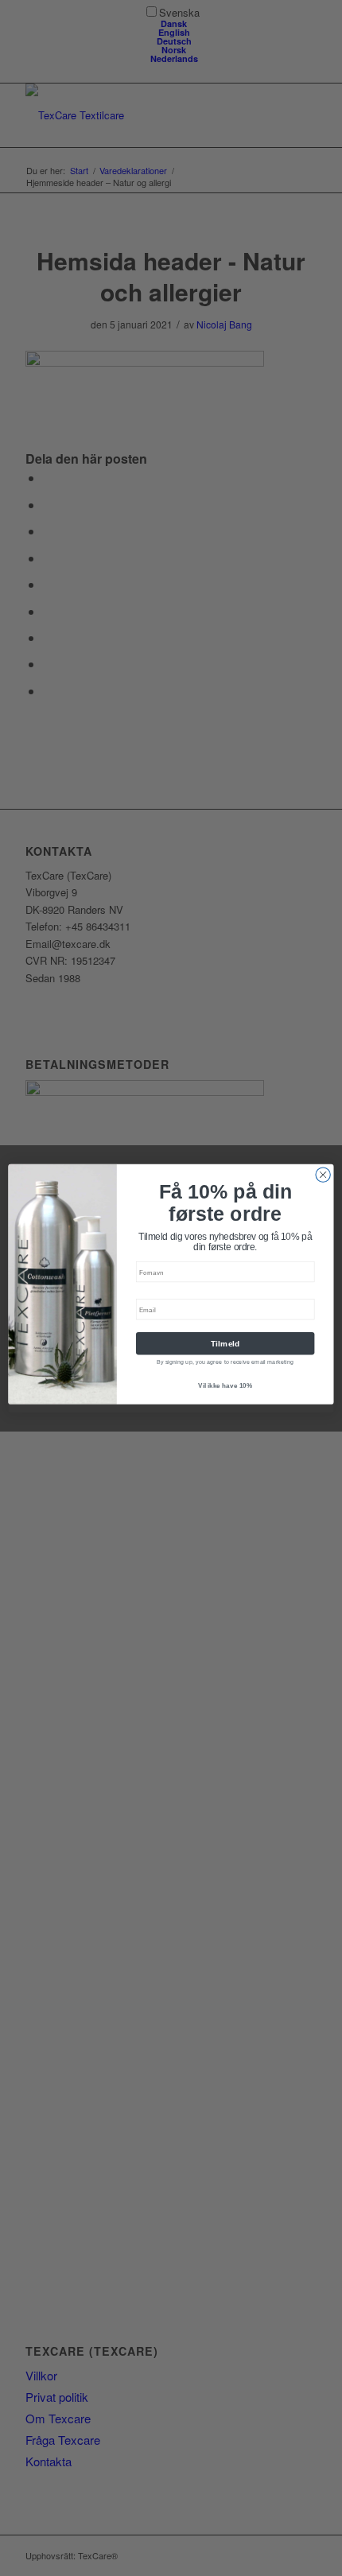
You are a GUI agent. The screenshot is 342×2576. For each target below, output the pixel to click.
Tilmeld (225, 1343)
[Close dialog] (323, 1174)
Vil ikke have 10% (225, 1385)
